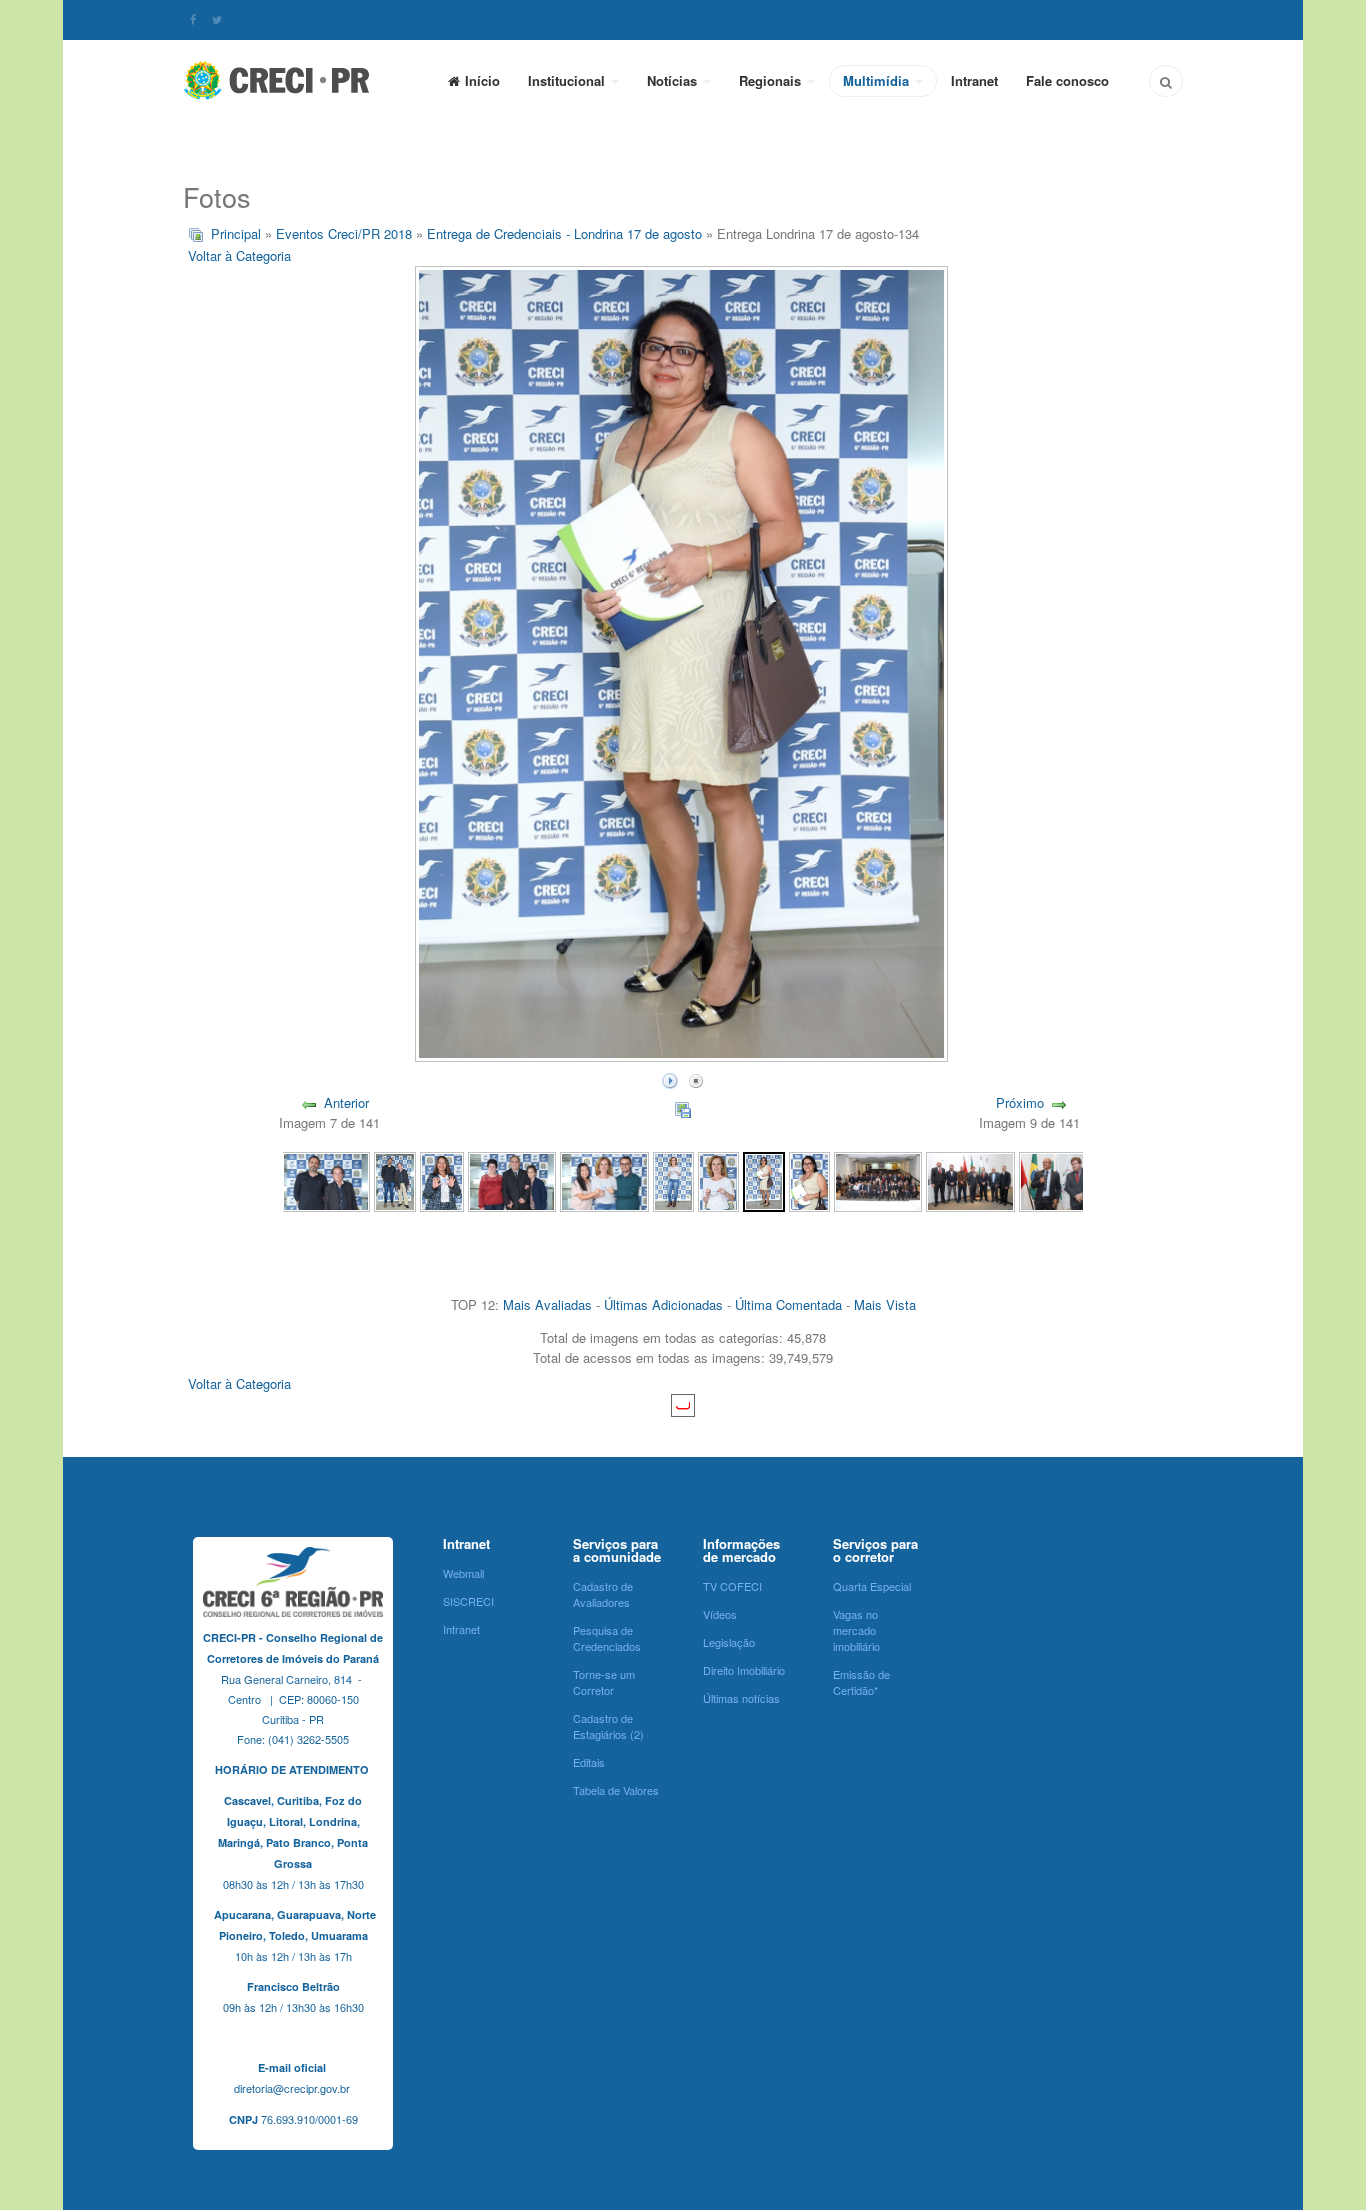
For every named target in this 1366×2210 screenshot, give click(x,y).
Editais (589, 1762)
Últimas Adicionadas (663, 1304)
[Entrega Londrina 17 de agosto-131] (970, 1179)
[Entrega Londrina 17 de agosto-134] (764, 1179)
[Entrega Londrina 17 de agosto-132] (878, 1179)
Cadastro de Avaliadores (603, 1594)
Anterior (346, 1102)
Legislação (729, 1642)
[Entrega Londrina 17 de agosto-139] (442, 1179)
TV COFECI (732, 1586)
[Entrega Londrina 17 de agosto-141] (326, 1179)
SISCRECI (468, 1601)
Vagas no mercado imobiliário (856, 1630)
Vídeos (720, 1614)
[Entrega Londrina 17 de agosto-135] (718, 1179)
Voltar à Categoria (239, 255)
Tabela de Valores (616, 1790)
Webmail (463, 1573)
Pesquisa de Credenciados (607, 1638)
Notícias (674, 80)
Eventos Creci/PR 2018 (344, 233)
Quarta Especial (872, 1586)
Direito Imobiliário (744, 1670)
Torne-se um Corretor (604, 1682)
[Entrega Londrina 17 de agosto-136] (673, 1179)
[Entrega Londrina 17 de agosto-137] (604, 1179)
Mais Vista (885, 1304)
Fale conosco (1067, 80)
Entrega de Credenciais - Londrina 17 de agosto (564, 233)
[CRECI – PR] (278, 80)
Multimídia (878, 80)
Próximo (1020, 1102)
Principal (236, 233)
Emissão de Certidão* (861, 1682)
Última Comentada (788, 1304)
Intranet (974, 80)
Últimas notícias (741, 1698)
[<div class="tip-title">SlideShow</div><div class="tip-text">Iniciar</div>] (670, 1078)
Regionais (772, 80)
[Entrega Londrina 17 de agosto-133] (809, 1179)
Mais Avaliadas (547, 1304)
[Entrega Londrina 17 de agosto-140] (394, 1179)
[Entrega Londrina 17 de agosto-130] (1063, 1179)
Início (482, 80)
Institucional (568, 80)
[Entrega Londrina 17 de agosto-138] (512, 1179)
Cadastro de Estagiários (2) (608, 1726)
